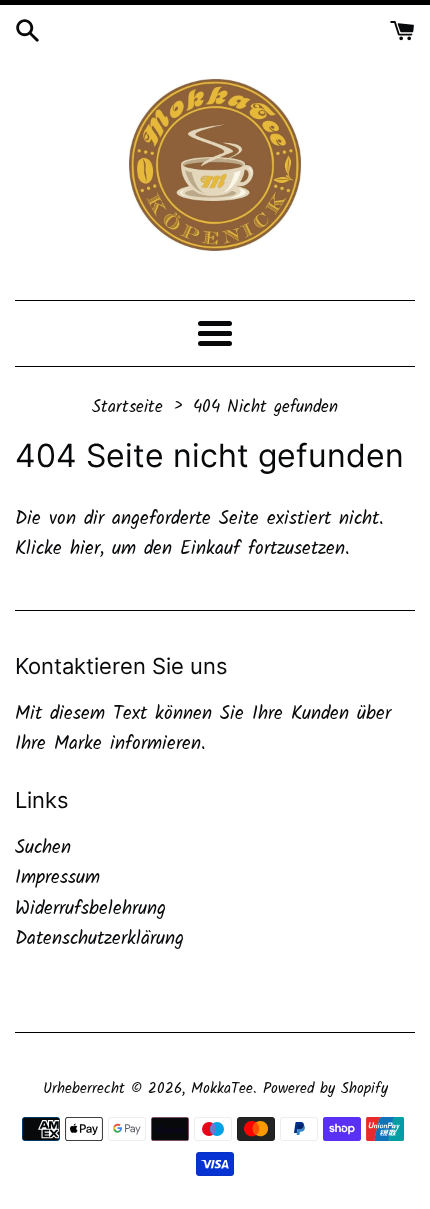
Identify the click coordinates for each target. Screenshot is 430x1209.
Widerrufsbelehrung (90, 909)
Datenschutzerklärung (99, 939)
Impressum (57, 878)
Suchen (43, 848)
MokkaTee (222, 1089)
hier (85, 549)
